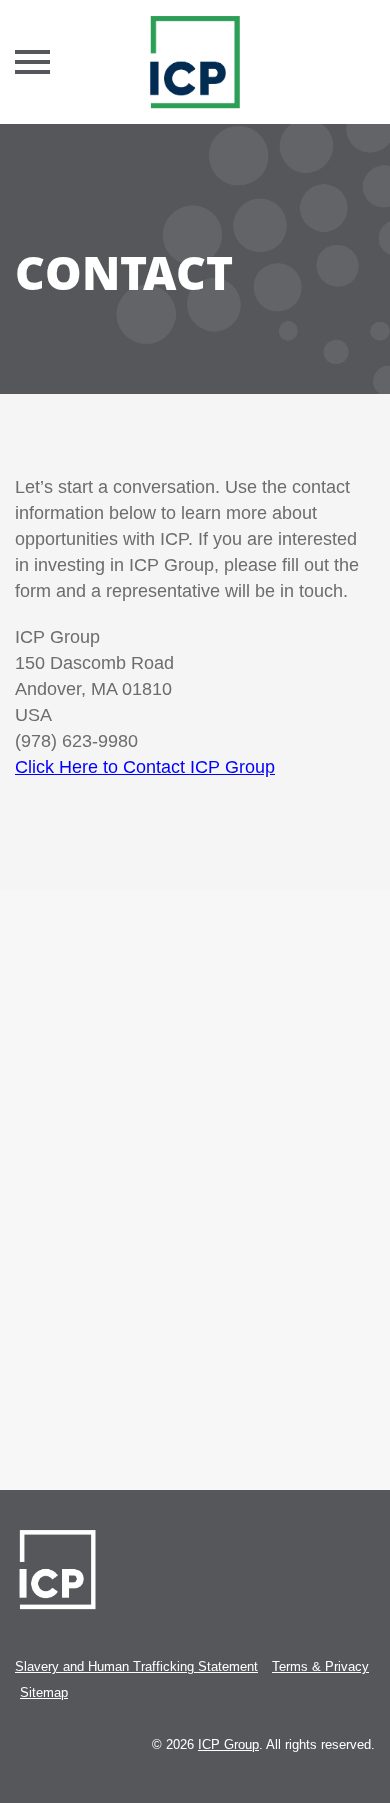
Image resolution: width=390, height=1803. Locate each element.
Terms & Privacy (320, 1666)
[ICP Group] (195, 62)
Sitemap (44, 1692)
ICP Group (228, 1744)
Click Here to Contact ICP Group (145, 767)
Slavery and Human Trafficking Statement (136, 1666)
